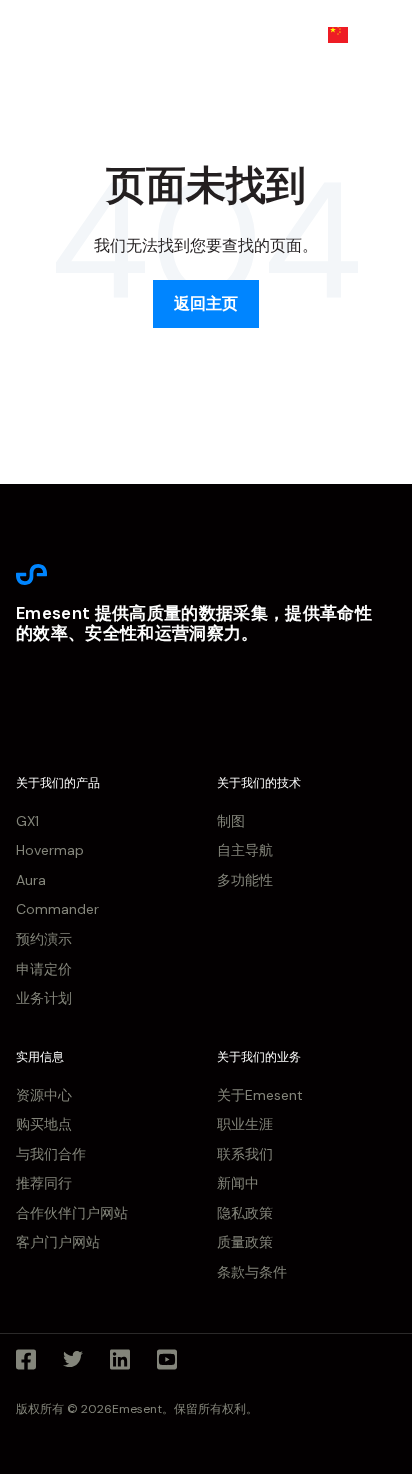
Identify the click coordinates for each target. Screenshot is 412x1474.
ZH (367, 34)
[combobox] (352, 35)
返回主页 (206, 303)
